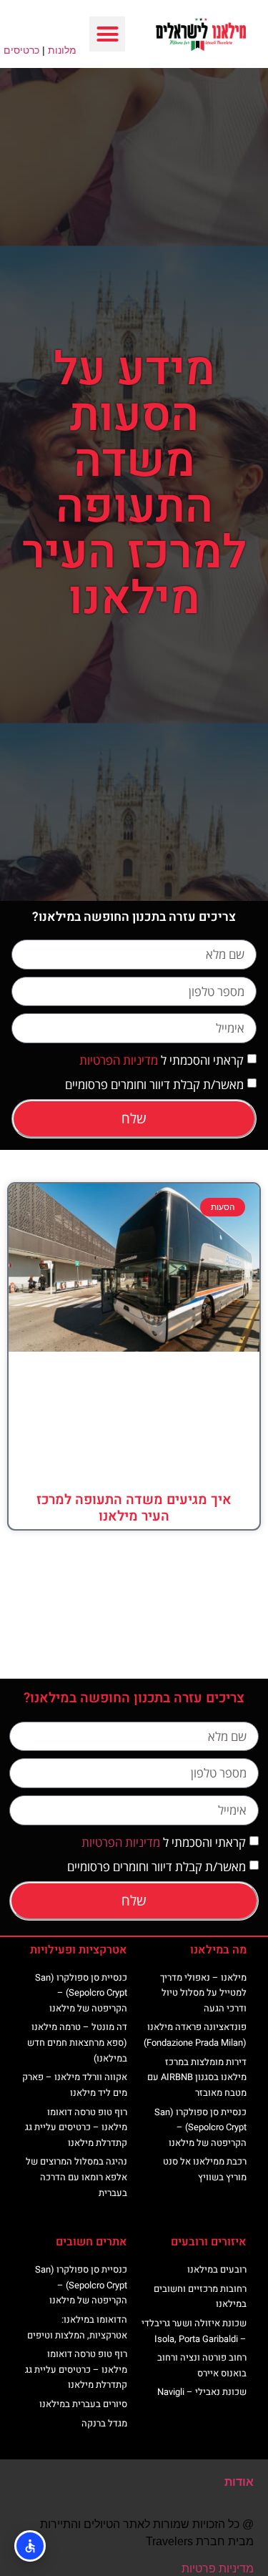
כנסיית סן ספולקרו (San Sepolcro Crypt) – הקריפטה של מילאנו (200, 2127)
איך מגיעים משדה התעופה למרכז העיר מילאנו (134, 1508)
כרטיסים (21, 50)
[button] (107, 34)
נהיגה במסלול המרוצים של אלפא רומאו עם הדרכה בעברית (76, 2177)
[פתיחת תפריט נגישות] (30, 2546)
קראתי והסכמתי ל (162, 1060)
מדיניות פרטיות (218, 2568)
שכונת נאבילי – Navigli (202, 2392)
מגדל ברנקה (104, 2423)
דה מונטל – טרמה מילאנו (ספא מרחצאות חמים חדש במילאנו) (77, 2042)
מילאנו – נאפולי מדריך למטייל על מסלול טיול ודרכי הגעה (203, 1993)
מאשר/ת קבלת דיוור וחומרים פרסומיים (154, 1084)
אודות (239, 2482)
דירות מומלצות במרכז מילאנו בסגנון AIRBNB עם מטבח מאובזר (197, 2077)
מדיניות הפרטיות (119, 1060)
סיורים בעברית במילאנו (83, 2404)
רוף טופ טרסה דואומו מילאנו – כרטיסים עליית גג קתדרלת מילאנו (76, 2127)
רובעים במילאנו (217, 2269)
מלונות (62, 50)
